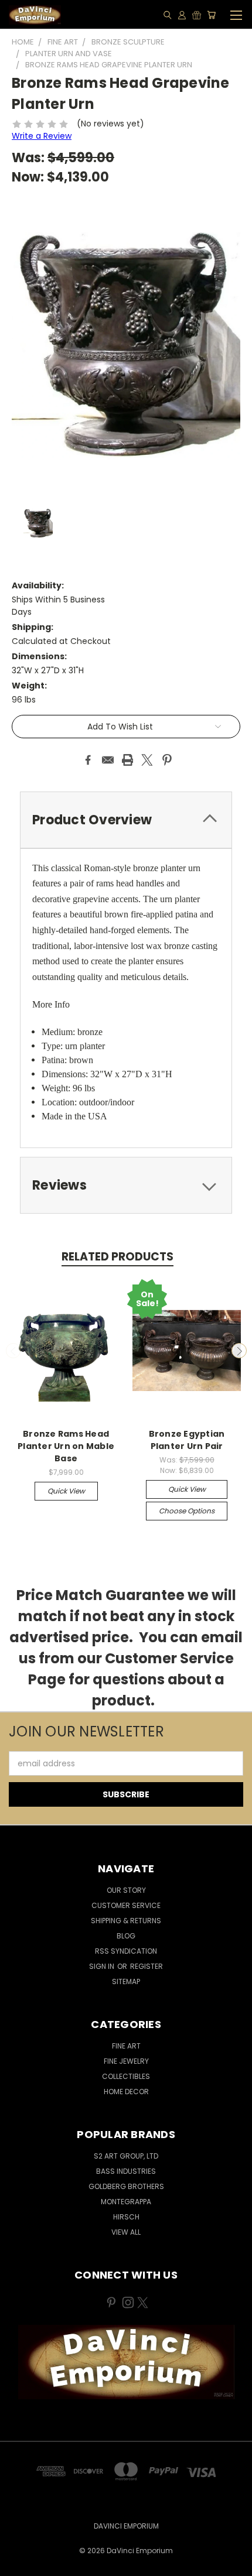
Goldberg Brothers (126, 2186)
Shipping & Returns (126, 1921)
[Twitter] (147, 760)
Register (147, 1966)
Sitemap (126, 1981)
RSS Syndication (126, 1951)
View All (126, 2232)
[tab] (126, 820)
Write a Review (42, 136)
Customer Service (126, 1905)
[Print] (128, 760)
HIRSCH (126, 2217)
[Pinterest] (167, 760)
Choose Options (187, 1511)
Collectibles (126, 2076)
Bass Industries (126, 2171)
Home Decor (126, 2092)
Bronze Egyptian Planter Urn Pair (187, 1440)
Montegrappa (126, 2202)
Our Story (126, 1890)
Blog (126, 1936)
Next (239, 1351)
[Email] (108, 760)
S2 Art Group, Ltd (126, 2156)
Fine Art (126, 2046)
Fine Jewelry (126, 2061)
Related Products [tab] (118, 1257)
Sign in (103, 1966)
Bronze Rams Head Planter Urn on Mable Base (66, 1446)
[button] (126, 2362)
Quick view (66, 1491)
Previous (13, 1351)
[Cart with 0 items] (211, 15)
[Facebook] (88, 760)
